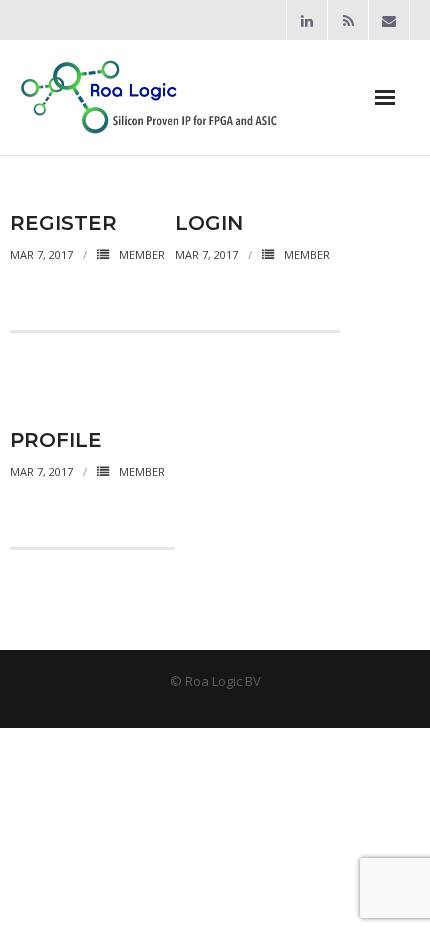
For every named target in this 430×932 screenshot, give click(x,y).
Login (209, 223)
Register (63, 223)
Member (142, 254)
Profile (56, 440)
